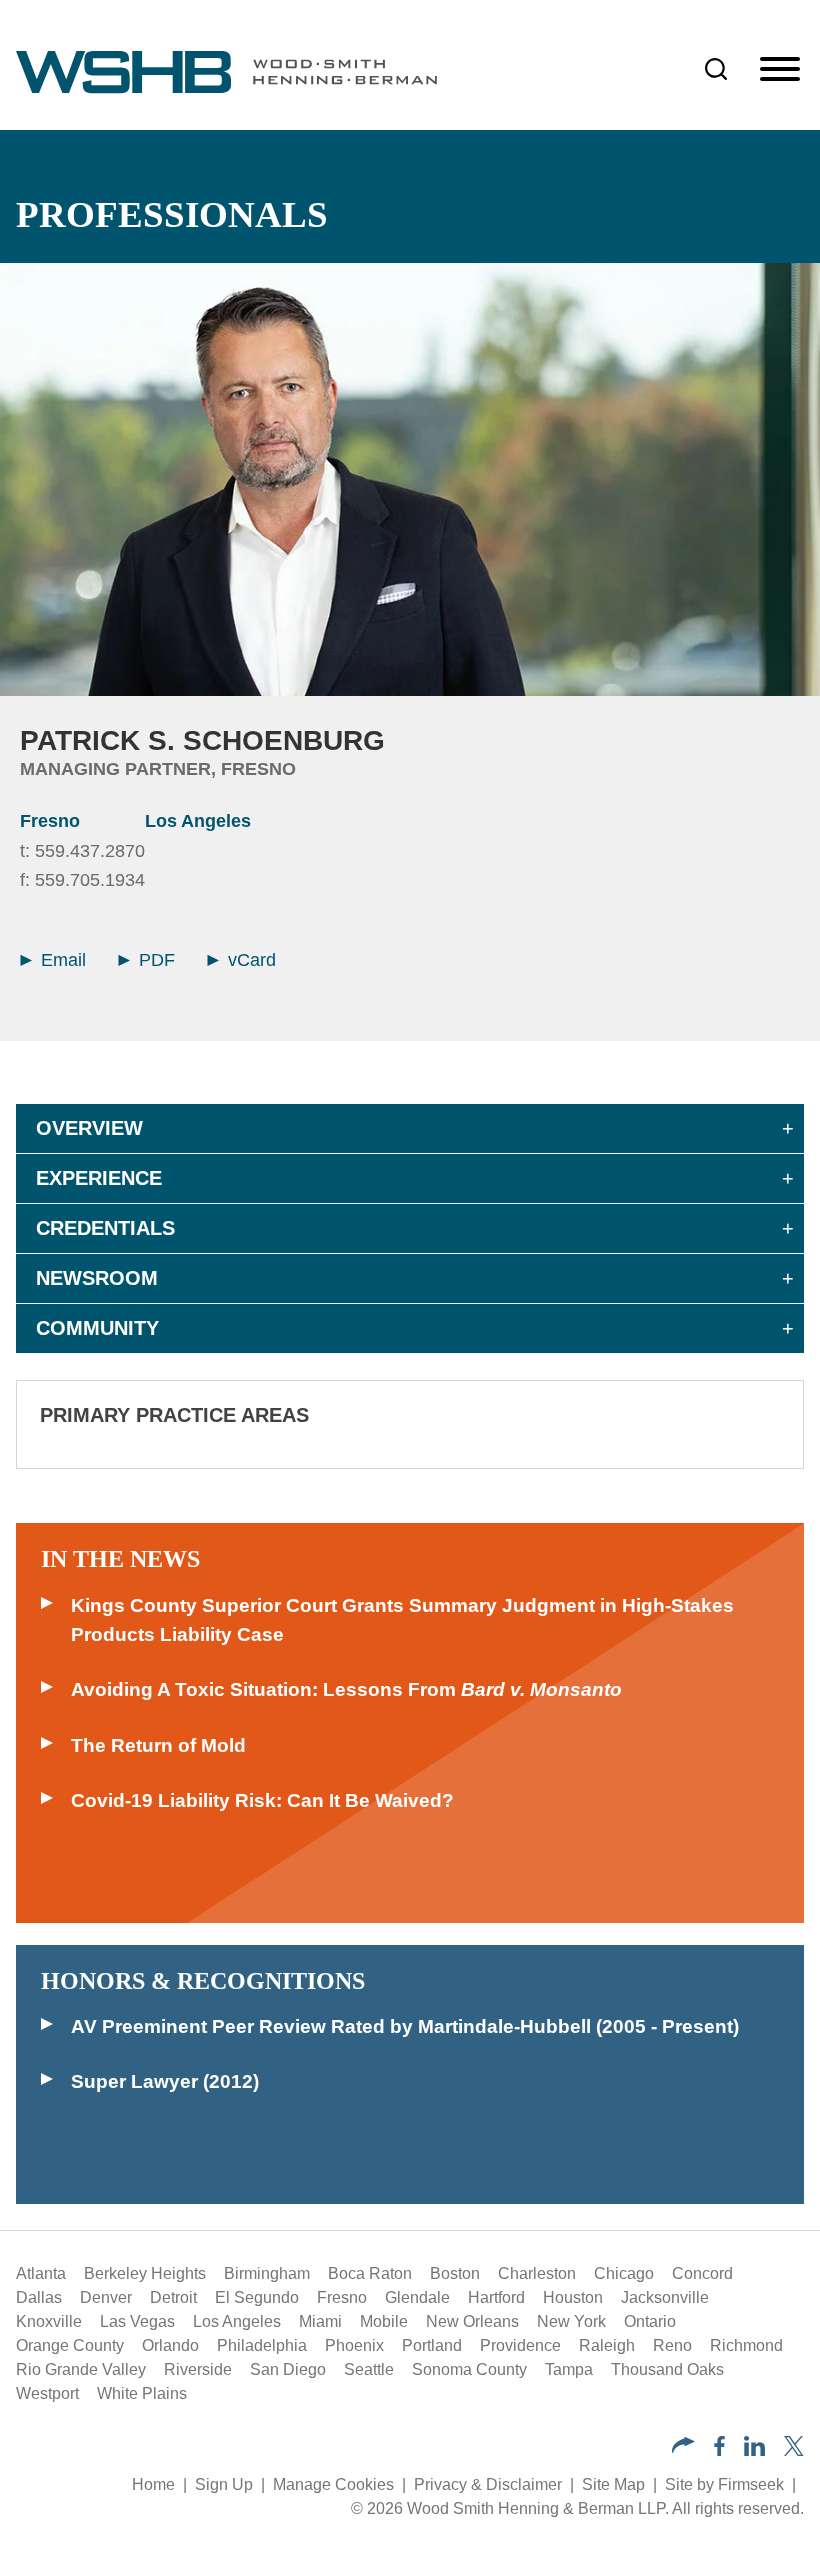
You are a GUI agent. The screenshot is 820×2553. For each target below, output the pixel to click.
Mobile (384, 2321)
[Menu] (780, 70)
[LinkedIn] (754, 2450)
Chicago (624, 2273)
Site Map (613, 2484)
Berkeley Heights (145, 2273)
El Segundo (257, 2297)
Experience (99, 1178)
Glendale (417, 2297)
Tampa (569, 2369)
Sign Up (224, 2484)
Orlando (170, 2345)
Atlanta (41, 2273)
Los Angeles (198, 821)
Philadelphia (262, 2345)
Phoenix (354, 2345)
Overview (89, 1128)
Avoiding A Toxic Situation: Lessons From (346, 1689)
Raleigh (607, 2345)
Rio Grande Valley (81, 2369)
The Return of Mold (158, 1745)
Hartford (496, 2297)
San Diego (288, 2369)
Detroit (173, 2297)
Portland (432, 2345)
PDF (154, 960)
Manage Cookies (333, 2484)
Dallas (39, 2297)
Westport (47, 2393)
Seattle (369, 2369)
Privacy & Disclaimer (488, 2484)
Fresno (50, 821)
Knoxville (49, 2321)
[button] (683, 2447)
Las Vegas (137, 2321)
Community (97, 1328)
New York (571, 2321)
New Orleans (472, 2321)
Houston (573, 2297)
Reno (672, 2345)
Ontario (650, 2321)
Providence (520, 2345)
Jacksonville (665, 2297)
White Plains (142, 2393)
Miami (320, 2321)
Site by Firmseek (724, 2484)
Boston (455, 2273)
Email (61, 960)
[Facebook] (719, 2450)
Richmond (746, 2345)
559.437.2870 (90, 851)
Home (153, 2484)
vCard (249, 960)
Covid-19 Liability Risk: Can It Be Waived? (262, 1800)
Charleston (537, 2273)
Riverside (198, 2369)
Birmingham (267, 2273)
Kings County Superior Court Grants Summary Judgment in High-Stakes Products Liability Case (402, 1620)
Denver (106, 2297)
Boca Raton (370, 2273)
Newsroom (97, 1278)
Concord (702, 2273)
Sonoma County (469, 2369)
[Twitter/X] (794, 2450)
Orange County (70, 2345)
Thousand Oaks (667, 2369)
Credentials (105, 1228)
